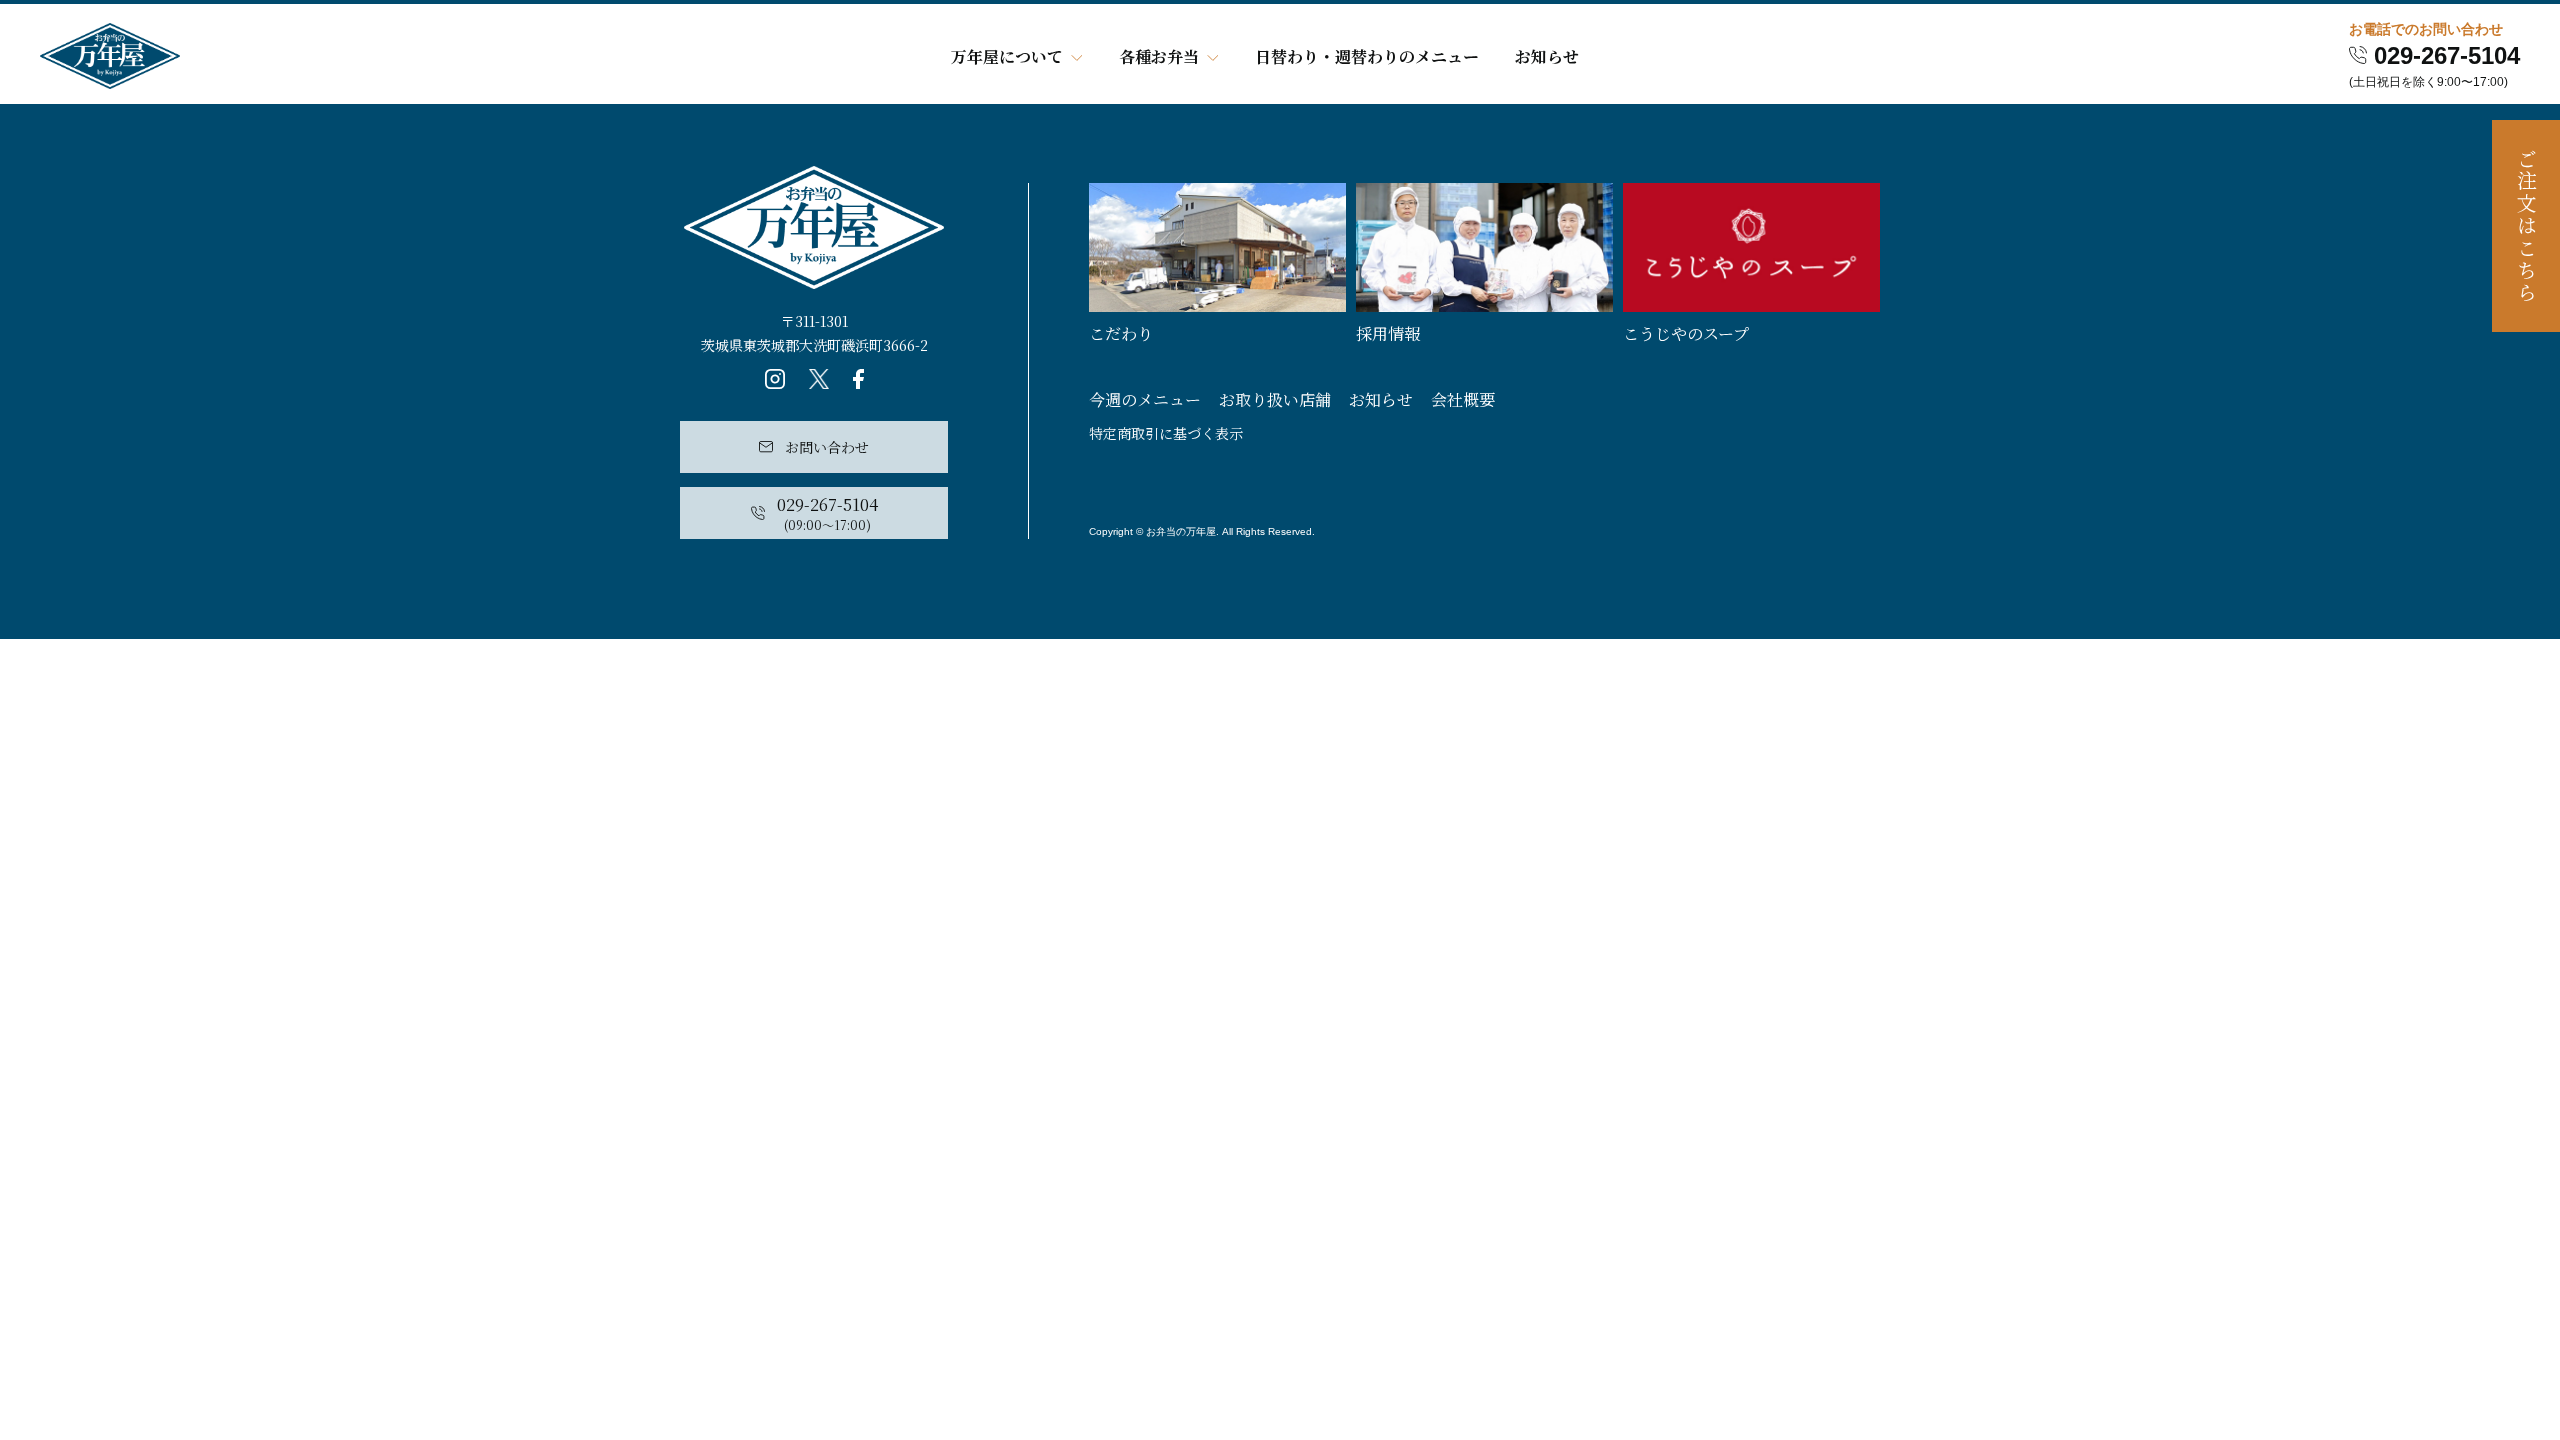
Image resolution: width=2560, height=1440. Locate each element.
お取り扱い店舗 (1275, 399)
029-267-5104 (2447, 56)
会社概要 (1463, 399)
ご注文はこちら (2526, 226)
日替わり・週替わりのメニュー (1367, 56)
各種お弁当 (1159, 56)
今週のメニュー (1145, 399)
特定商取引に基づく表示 (1166, 433)
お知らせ (1547, 56)
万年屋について (1007, 56)
